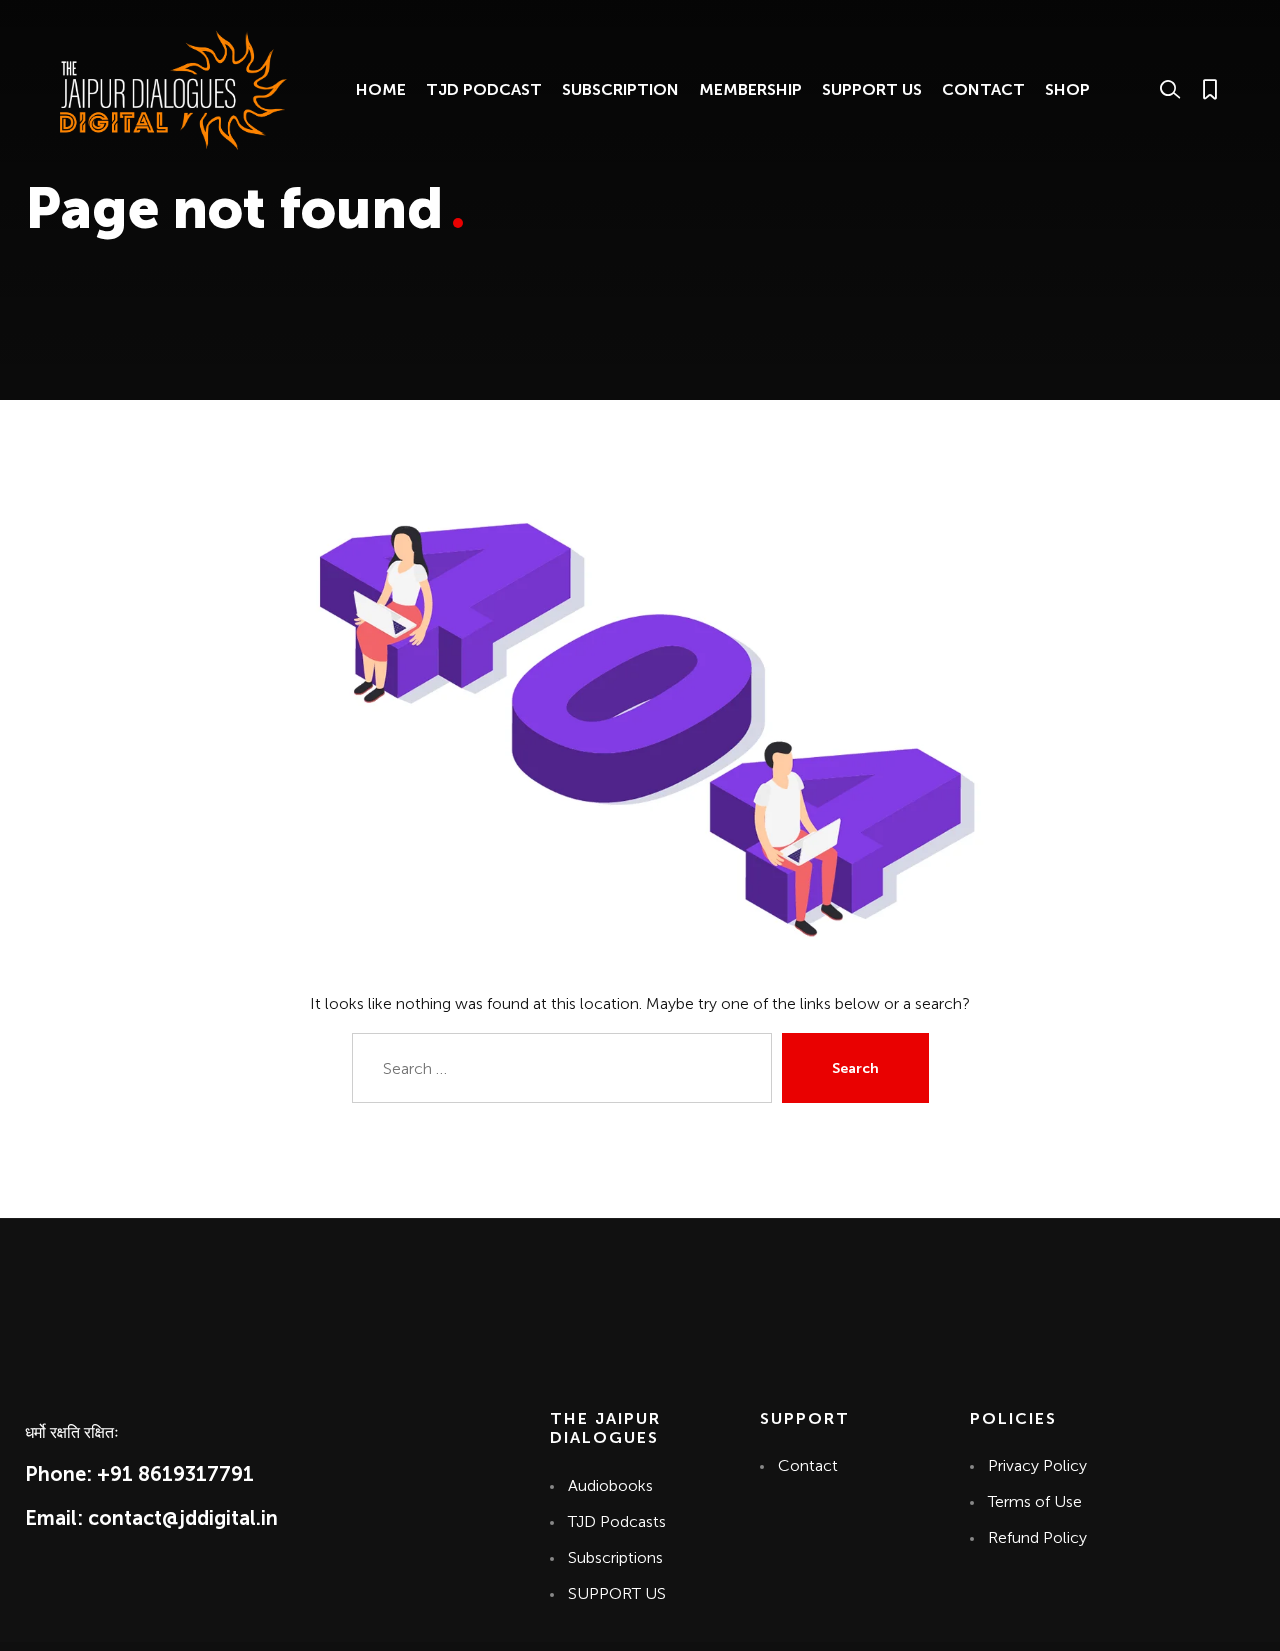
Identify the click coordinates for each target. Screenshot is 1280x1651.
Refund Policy (1037, 1537)
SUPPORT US (872, 89)
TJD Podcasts (617, 1521)
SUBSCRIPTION (620, 89)
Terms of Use (1035, 1501)
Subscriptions (615, 1557)
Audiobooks (610, 1485)
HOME (381, 89)
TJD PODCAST (484, 89)
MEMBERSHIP (750, 89)
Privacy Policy (1037, 1465)
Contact (807, 1465)
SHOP (1067, 89)
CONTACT (983, 89)
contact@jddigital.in (183, 1518)
